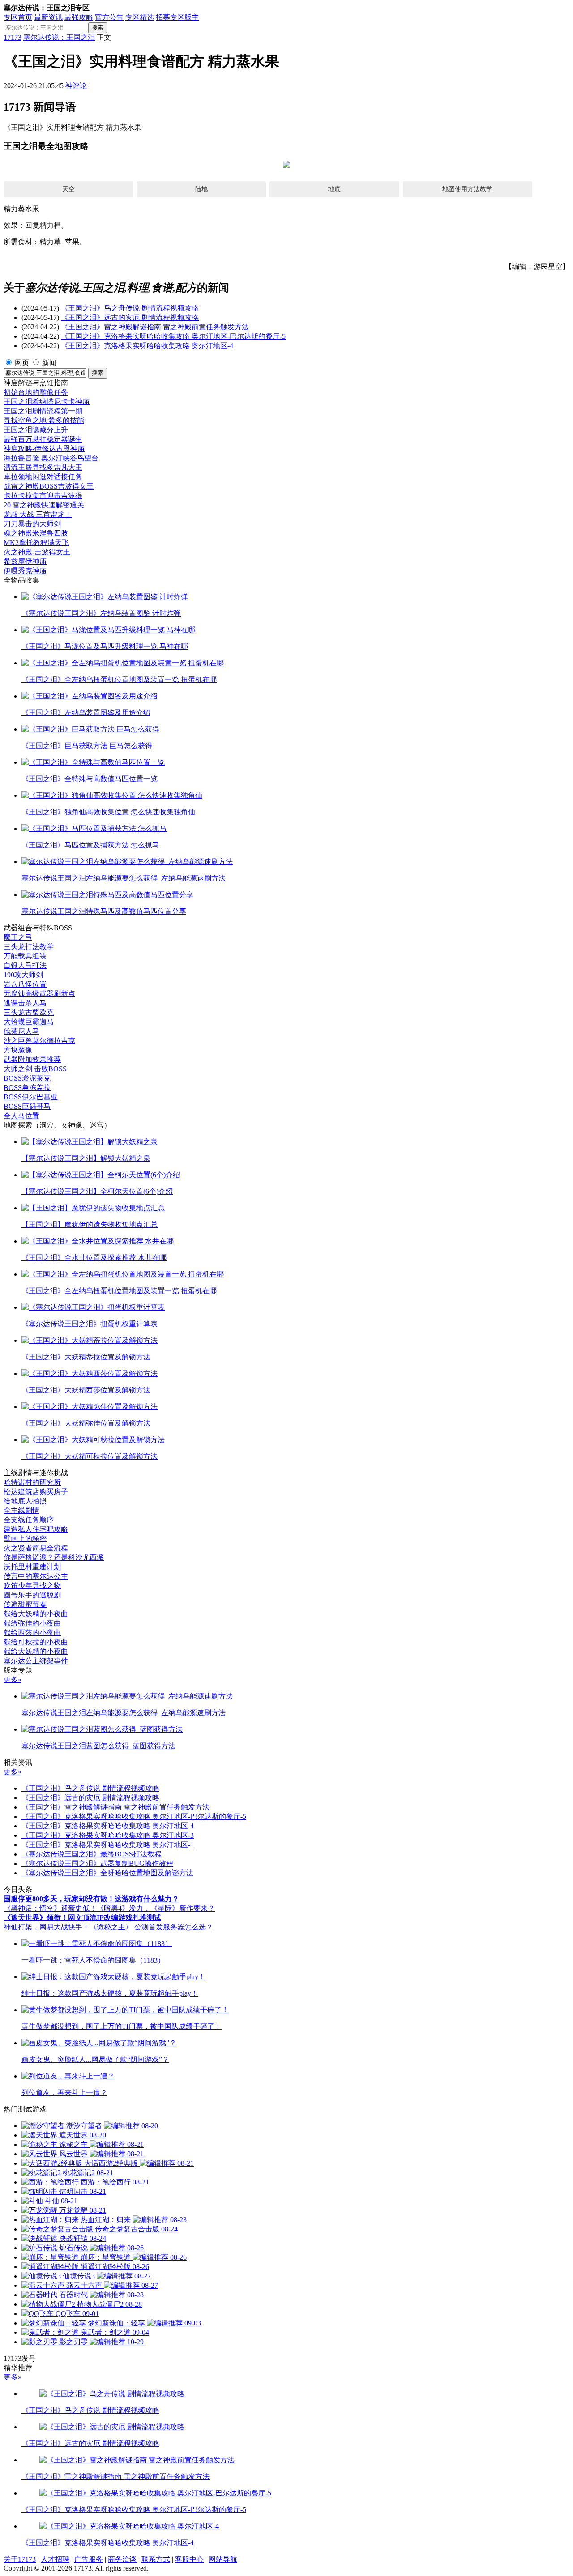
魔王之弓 (18, 937)
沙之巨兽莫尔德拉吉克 (39, 1041)
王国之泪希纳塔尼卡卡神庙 (47, 402)
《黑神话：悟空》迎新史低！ (50, 1908)
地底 (334, 189)
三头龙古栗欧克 (29, 1012)
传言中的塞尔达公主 (36, 1576)
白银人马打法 (25, 965)
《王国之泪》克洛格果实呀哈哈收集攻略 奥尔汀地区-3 (108, 1835)
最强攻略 (79, 17)
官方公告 (109, 17)
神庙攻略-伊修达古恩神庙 (44, 449)
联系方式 (156, 2559)
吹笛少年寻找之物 (32, 1586)
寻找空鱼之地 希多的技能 (44, 420)
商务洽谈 (122, 2559)
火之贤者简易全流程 (36, 1548)
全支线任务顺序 (29, 1520)
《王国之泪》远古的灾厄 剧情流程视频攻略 (130, 317)
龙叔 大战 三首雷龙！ (38, 514)
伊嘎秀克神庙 (25, 571)
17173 (13, 37)
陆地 (201, 189)
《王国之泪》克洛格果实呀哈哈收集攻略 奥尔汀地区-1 (108, 1845)
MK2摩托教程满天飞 (36, 543)
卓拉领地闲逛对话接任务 (43, 477)
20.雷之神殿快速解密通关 (44, 505)
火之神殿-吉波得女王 (37, 552)
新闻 (49, 363)
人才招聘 (55, 2559)
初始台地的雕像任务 (36, 392)
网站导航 (223, 2559)
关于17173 (20, 2559)
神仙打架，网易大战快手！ (47, 1927)
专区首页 (18, 17)
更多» (13, 1680)
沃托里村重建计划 (32, 1567)
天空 (68, 189)
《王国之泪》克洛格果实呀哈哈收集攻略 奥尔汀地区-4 (147, 346)
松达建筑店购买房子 (36, 1492)
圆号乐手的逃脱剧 (32, 1595)
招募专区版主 (177, 17)
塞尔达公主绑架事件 (36, 1661)
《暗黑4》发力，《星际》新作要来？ (156, 1908)
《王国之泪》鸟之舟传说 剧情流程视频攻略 (130, 308)
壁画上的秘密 (25, 1539)
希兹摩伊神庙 (25, 561)
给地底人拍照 (25, 1501)
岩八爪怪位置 (25, 984)
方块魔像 (18, 1050)
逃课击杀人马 (25, 1003)
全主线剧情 (21, 1510)
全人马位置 (21, 1116)
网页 (22, 363)
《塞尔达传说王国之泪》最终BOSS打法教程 (92, 1854)
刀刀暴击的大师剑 (32, 524)
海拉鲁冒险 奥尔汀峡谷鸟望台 (51, 458)
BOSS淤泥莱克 (27, 1078)
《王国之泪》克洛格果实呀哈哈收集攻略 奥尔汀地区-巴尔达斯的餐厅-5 (173, 336)
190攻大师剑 (23, 975)
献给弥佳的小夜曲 (32, 1623)
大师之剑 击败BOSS (35, 1069)
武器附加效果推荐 (32, 1059)
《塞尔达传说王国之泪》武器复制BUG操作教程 (97, 1863)
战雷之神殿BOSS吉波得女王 (49, 486)
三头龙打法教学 (29, 947)
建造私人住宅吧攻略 (36, 1529)
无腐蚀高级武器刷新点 (39, 994)
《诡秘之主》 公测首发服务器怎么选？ (151, 1927)
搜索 (98, 28)
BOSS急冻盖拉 (27, 1088)
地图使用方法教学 (467, 189)
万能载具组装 (25, 956)
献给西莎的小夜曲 (32, 1633)
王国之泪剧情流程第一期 (43, 411)
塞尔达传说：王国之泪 (59, 37)
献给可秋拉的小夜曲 (36, 1642)
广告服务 (89, 2559)
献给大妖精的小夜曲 (36, 1614)
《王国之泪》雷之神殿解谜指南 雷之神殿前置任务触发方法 (155, 327)
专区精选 (140, 17)
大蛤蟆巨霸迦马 (29, 1022)
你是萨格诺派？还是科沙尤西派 (54, 1557)
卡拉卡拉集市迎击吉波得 (43, 496)
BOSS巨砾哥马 (27, 1106)
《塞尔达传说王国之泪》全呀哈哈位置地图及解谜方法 (107, 1873)
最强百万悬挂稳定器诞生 (43, 439)
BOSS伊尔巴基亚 (31, 1097)
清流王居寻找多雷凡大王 (43, 467)
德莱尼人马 (21, 1031)
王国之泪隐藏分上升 (36, 430)
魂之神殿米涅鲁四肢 (36, 533)
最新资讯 (48, 17)
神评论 (76, 86)
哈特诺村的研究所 (32, 1482)
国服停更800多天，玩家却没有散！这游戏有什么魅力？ (91, 1899)
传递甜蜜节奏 (25, 1604)
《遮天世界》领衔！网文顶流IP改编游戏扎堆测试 (82, 1918)
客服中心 (189, 2559)
